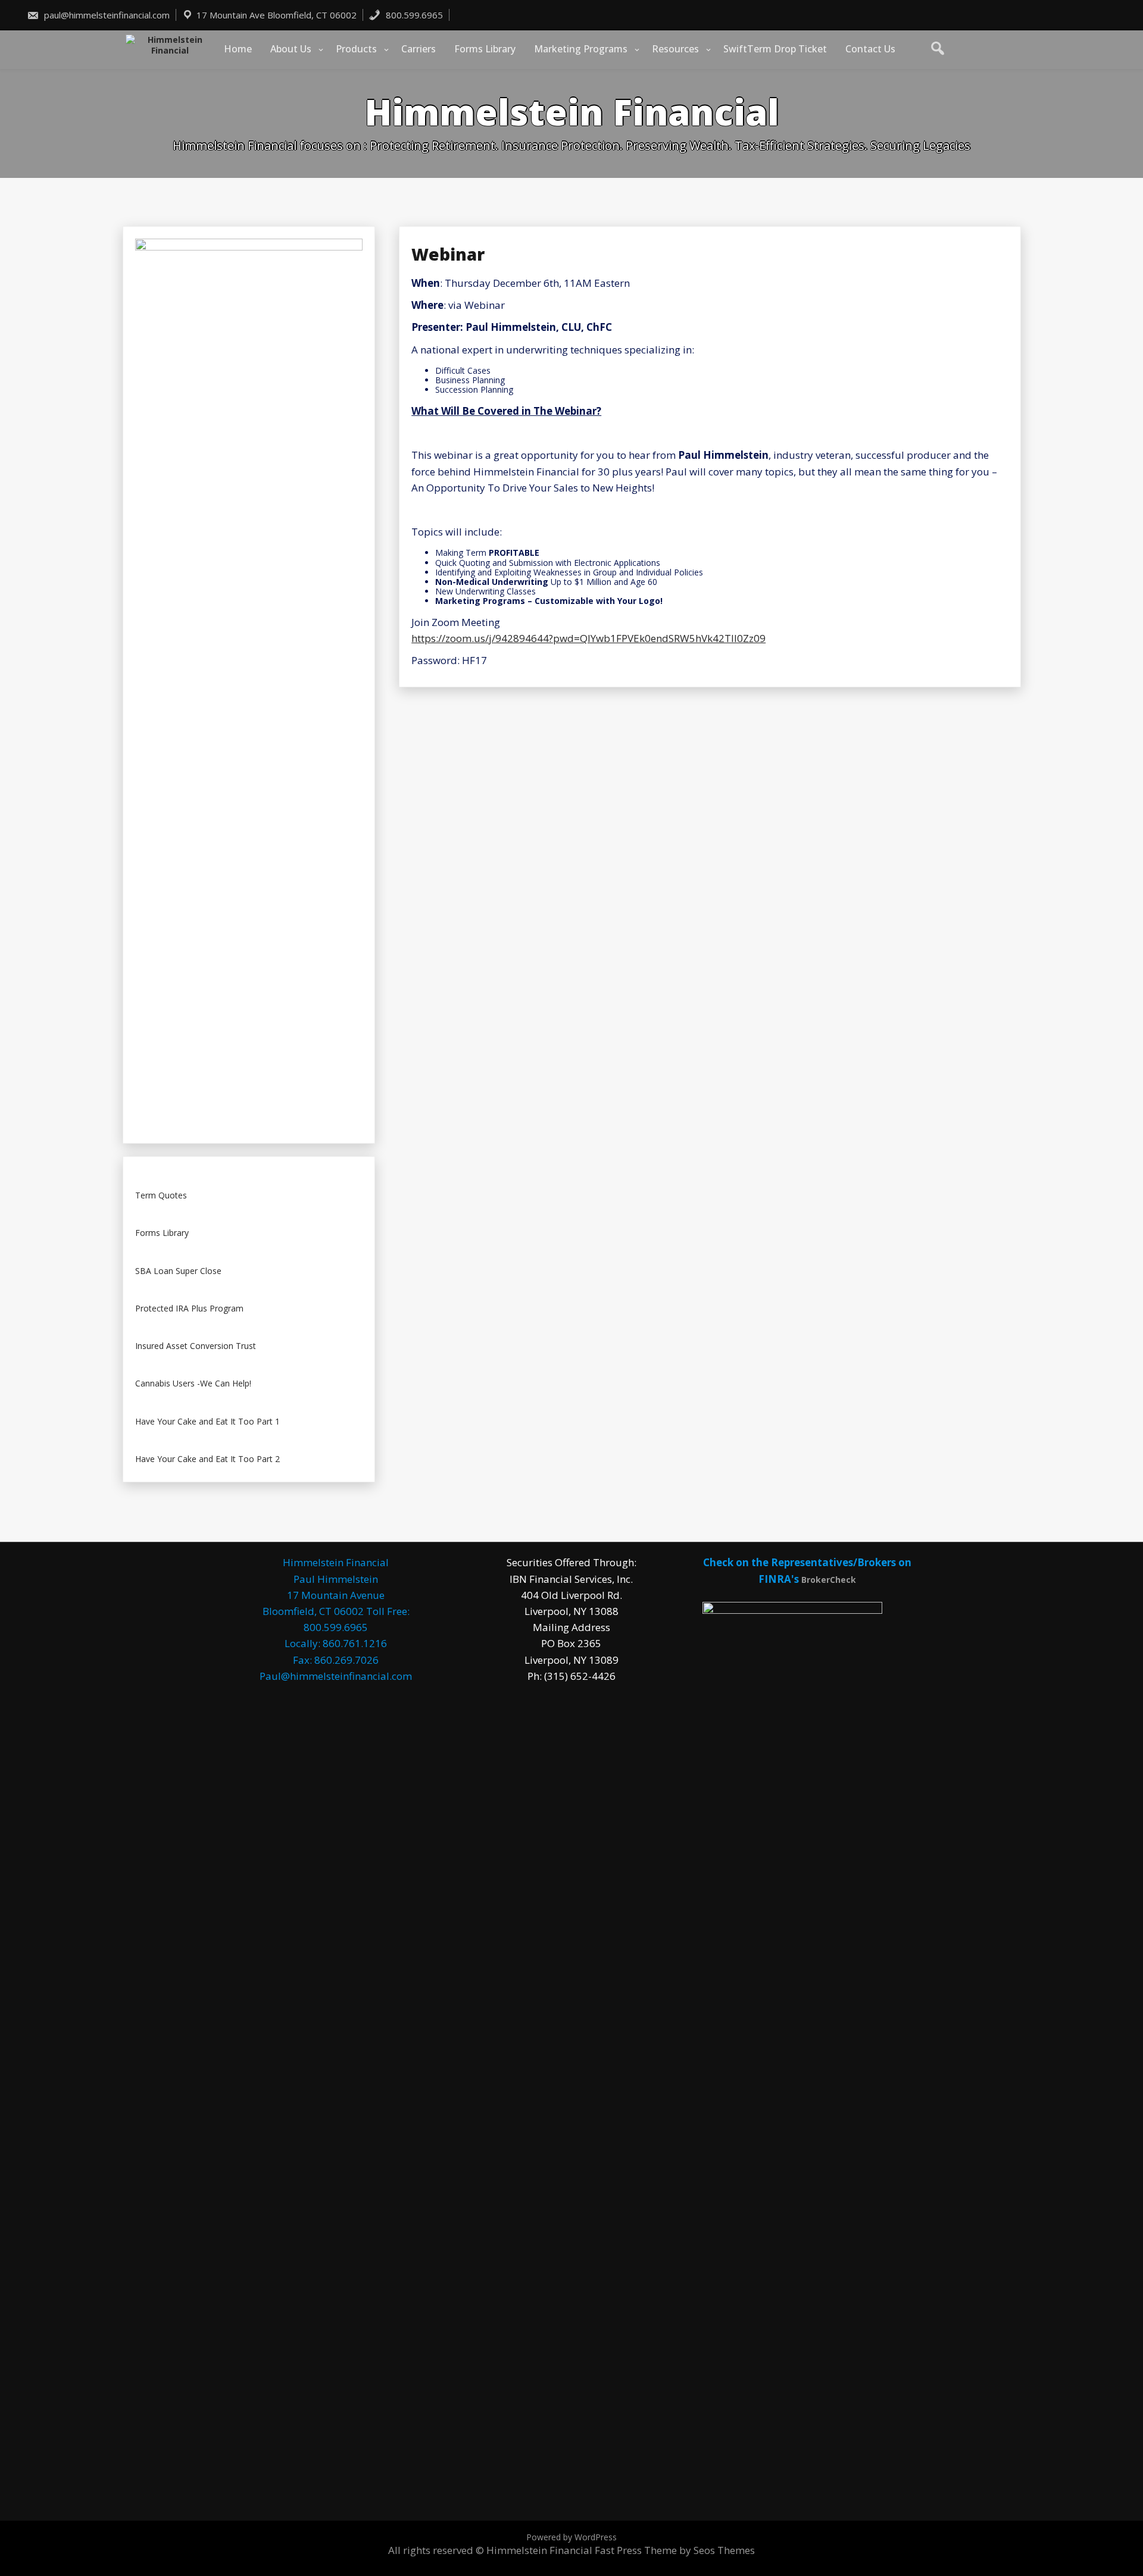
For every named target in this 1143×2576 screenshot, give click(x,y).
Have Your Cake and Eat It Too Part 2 (207, 1459)
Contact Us (870, 49)
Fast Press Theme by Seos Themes (675, 2550)
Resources (675, 49)
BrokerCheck (829, 1580)
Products (356, 49)
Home (238, 49)
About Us (291, 49)
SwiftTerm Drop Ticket (775, 49)
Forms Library (485, 49)
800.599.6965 (413, 15)
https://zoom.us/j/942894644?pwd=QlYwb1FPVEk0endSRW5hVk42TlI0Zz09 (588, 638)
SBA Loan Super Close (178, 1271)
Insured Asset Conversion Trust (196, 1346)
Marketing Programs (581, 49)
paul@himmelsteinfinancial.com (106, 15)
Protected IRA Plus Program (189, 1309)
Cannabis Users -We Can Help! (193, 1384)
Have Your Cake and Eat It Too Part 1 (207, 1422)
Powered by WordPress (571, 2537)
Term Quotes (161, 1196)
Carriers (419, 49)
